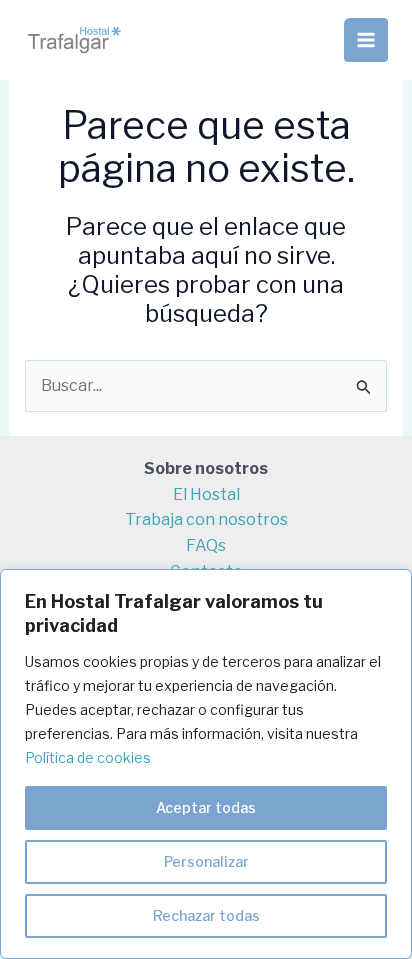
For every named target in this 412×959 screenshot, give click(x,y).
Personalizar (206, 861)
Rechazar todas (206, 915)
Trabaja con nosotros (206, 519)
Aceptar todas (206, 807)
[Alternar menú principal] (366, 40)
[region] (206, 764)
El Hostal (206, 494)
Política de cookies (88, 757)
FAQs (206, 545)
